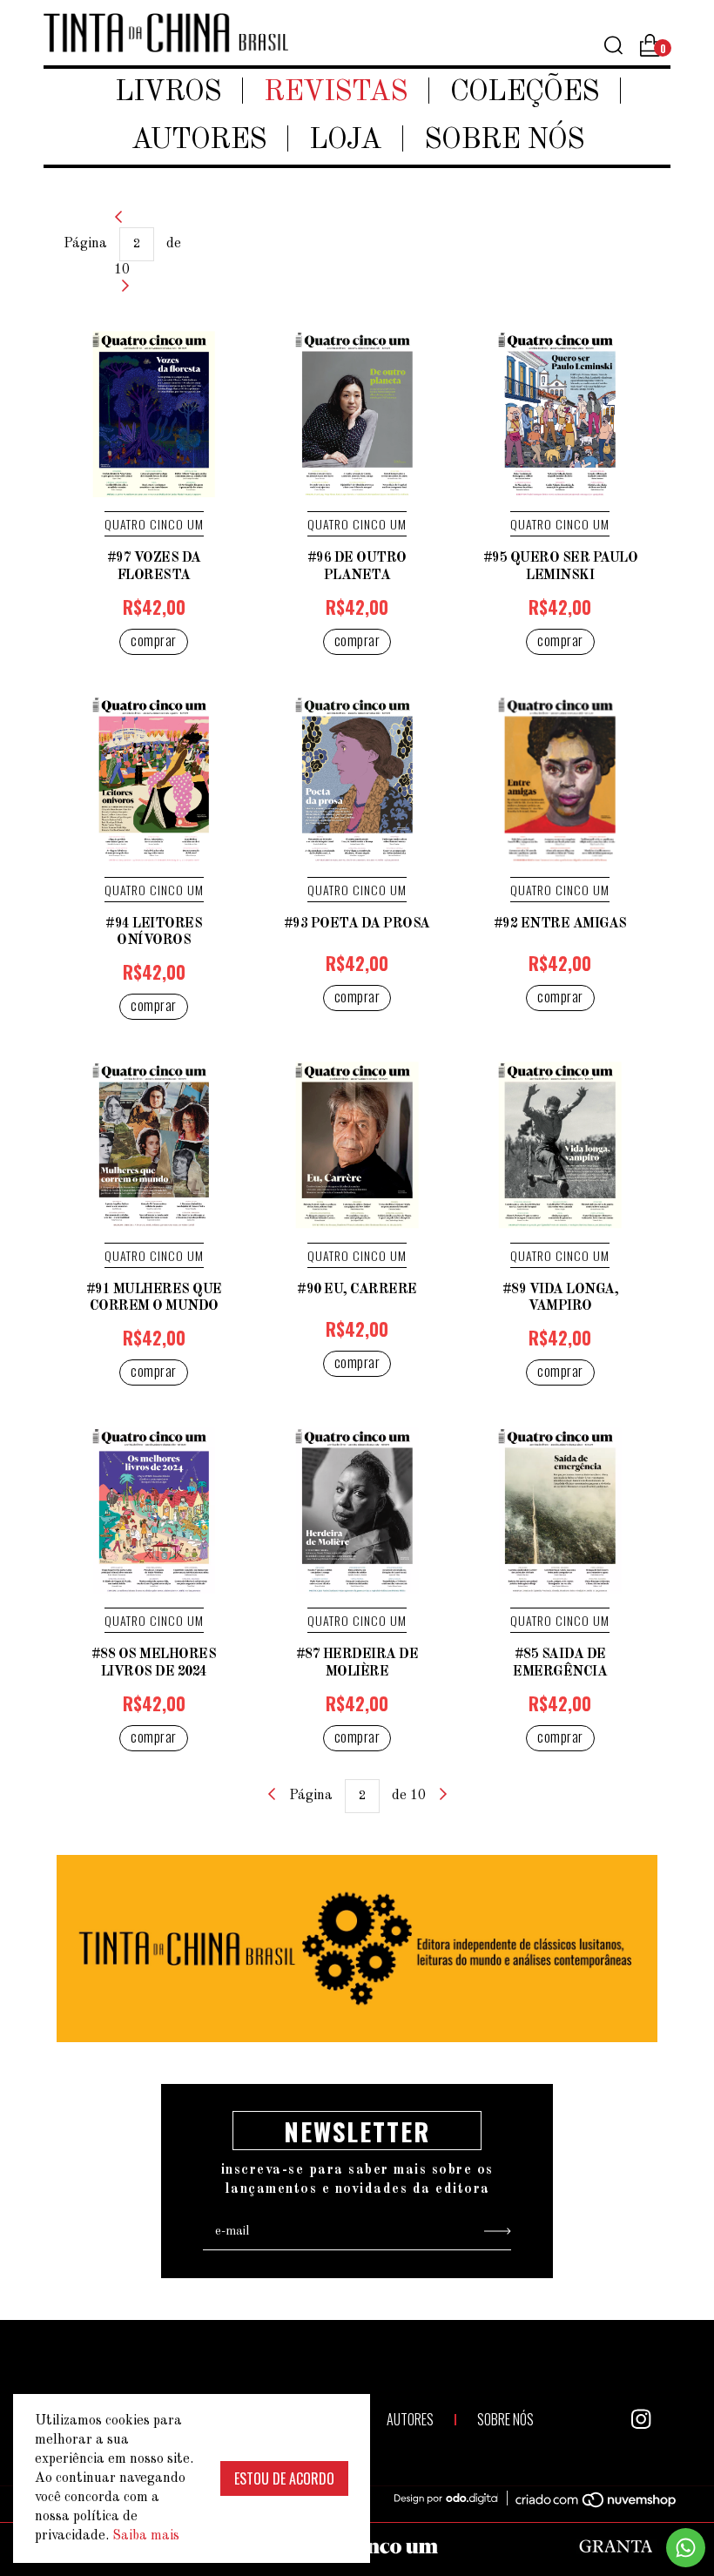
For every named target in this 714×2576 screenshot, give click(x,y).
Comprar (154, 640)
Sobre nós (504, 141)
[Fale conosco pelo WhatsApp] (686, 2548)
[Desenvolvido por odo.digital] (455, 2499)
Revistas (336, 93)
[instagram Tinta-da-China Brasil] (641, 2419)
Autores (199, 141)
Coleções (525, 93)
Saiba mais (146, 2536)
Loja (345, 141)
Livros (168, 93)
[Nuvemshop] (586, 2503)
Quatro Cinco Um (154, 524)
